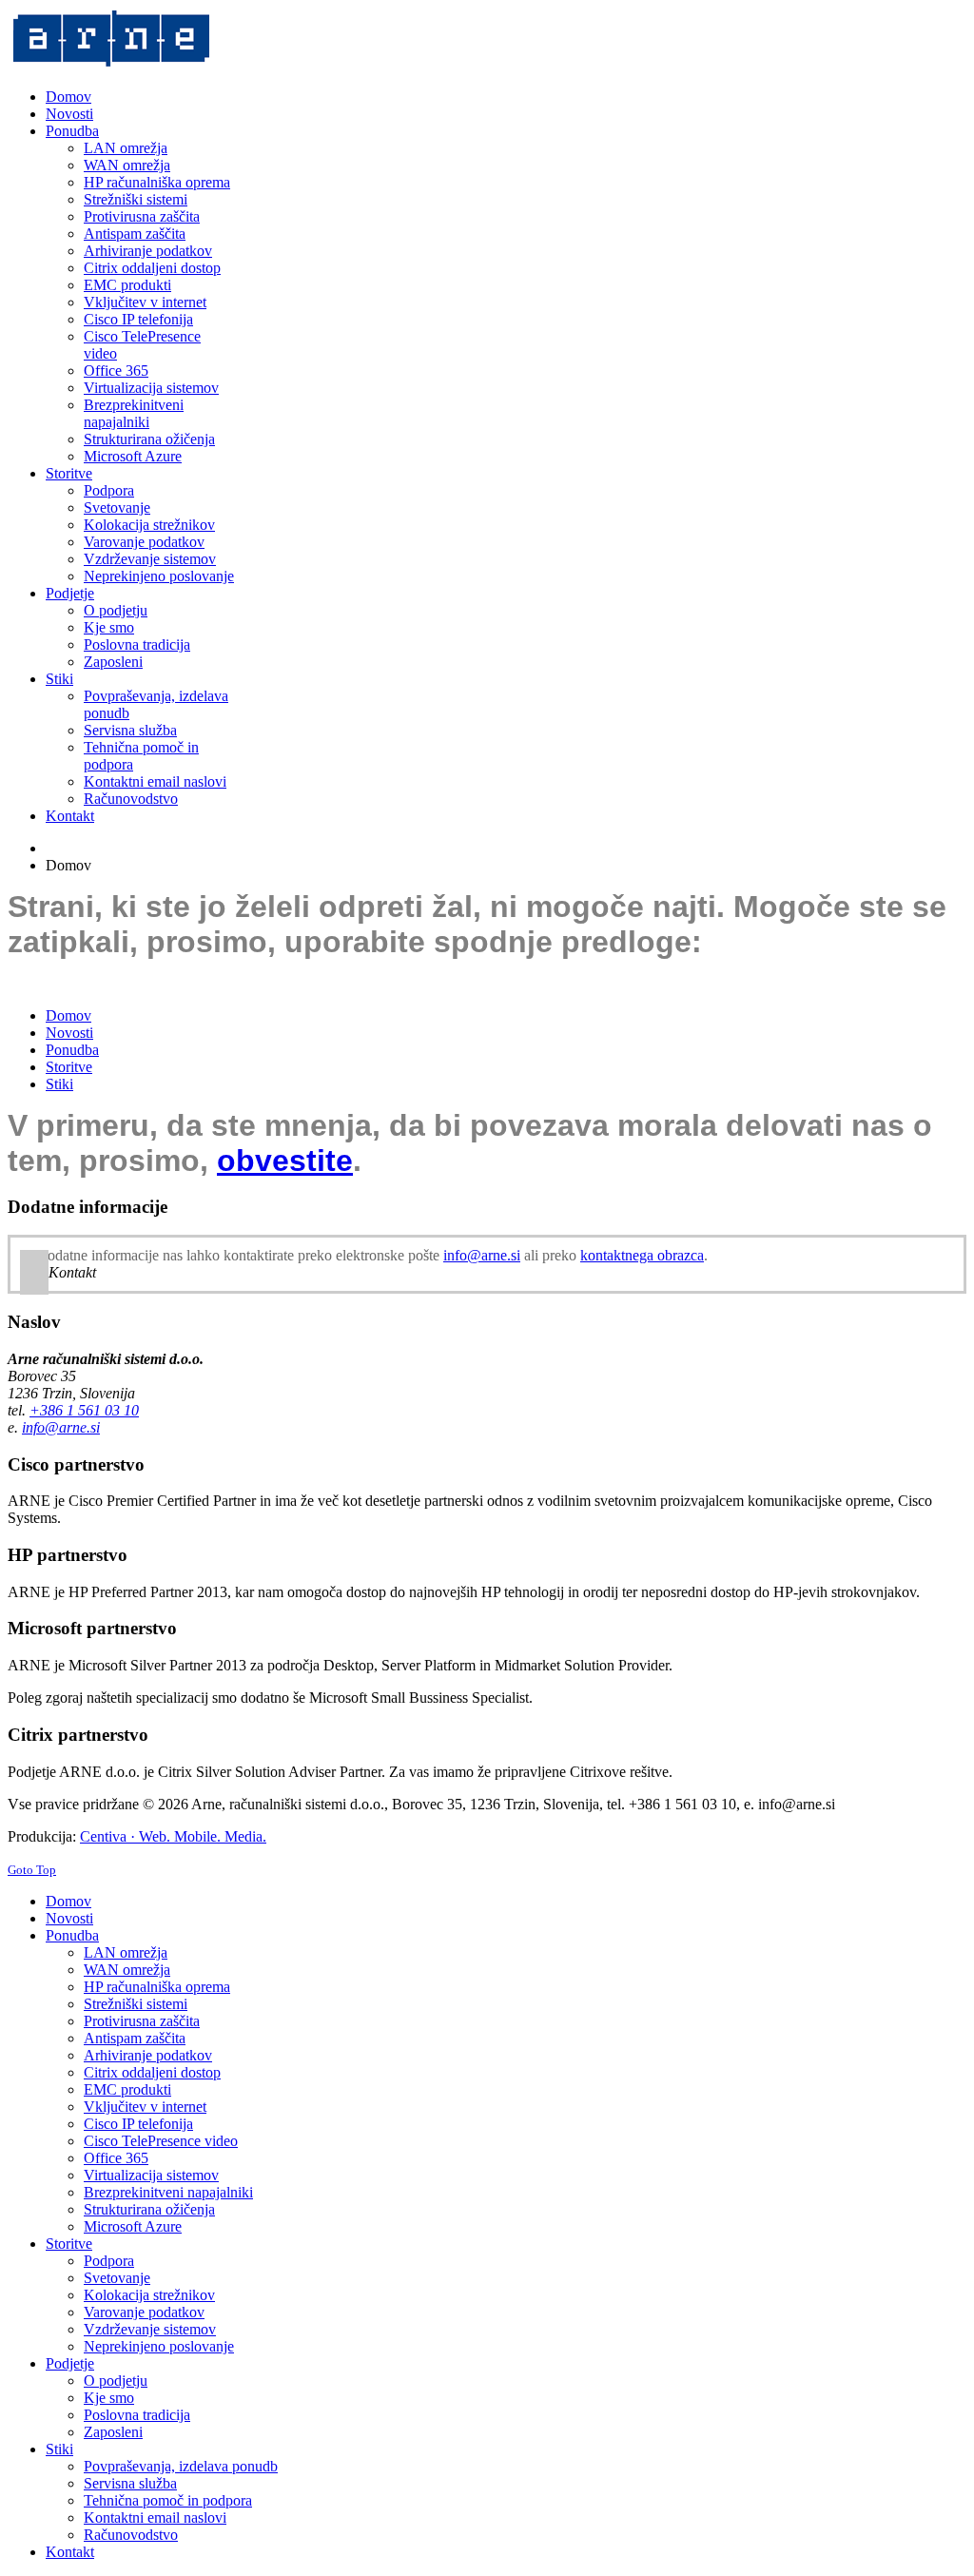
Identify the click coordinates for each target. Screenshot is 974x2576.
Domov (68, 1015)
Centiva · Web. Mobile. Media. (173, 1836)
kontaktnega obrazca (642, 1255)
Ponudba (72, 1050)
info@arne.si (482, 1255)
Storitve (69, 1067)
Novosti (69, 1033)
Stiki (59, 1084)
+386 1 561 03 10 (84, 1410)
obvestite (285, 1161)
